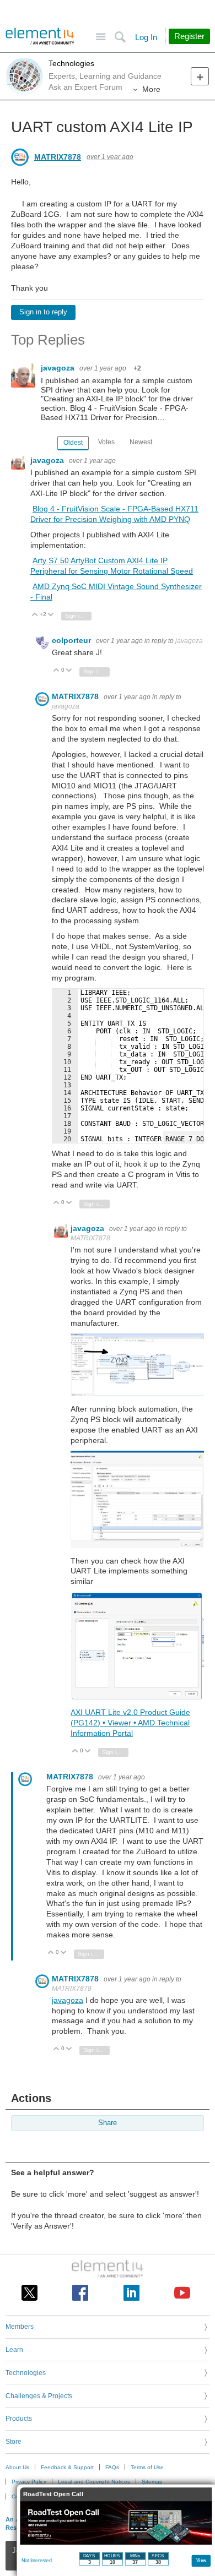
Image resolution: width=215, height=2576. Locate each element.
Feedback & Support (67, 2467)
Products (19, 2419)
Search (120, 37)
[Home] (40, 36)
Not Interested (37, 2561)
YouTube (182, 2293)
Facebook (80, 2293)
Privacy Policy (29, 2482)
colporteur (72, 640)
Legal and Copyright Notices (94, 2482)
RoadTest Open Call (53, 2494)
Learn (14, 2350)
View (201, 2560)
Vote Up (35, 615)
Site (101, 37)
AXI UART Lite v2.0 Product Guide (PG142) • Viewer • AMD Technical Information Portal (130, 1723)
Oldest (73, 443)
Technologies (71, 63)
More (151, 89)
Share (108, 2123)
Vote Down (51, 615)
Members (20, 2327)
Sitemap (152, 2482)
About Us (17, 2467)
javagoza (59, 368)
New (200, 76)
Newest (141, 442)
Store (14, 2442)
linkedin (131, 2293)
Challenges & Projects (39, 2396)
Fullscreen (183, 1137)
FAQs (112, 2467)
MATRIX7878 (58, 157)
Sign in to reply (43, 312)
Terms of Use (147, 2467)
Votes (106, 442)
